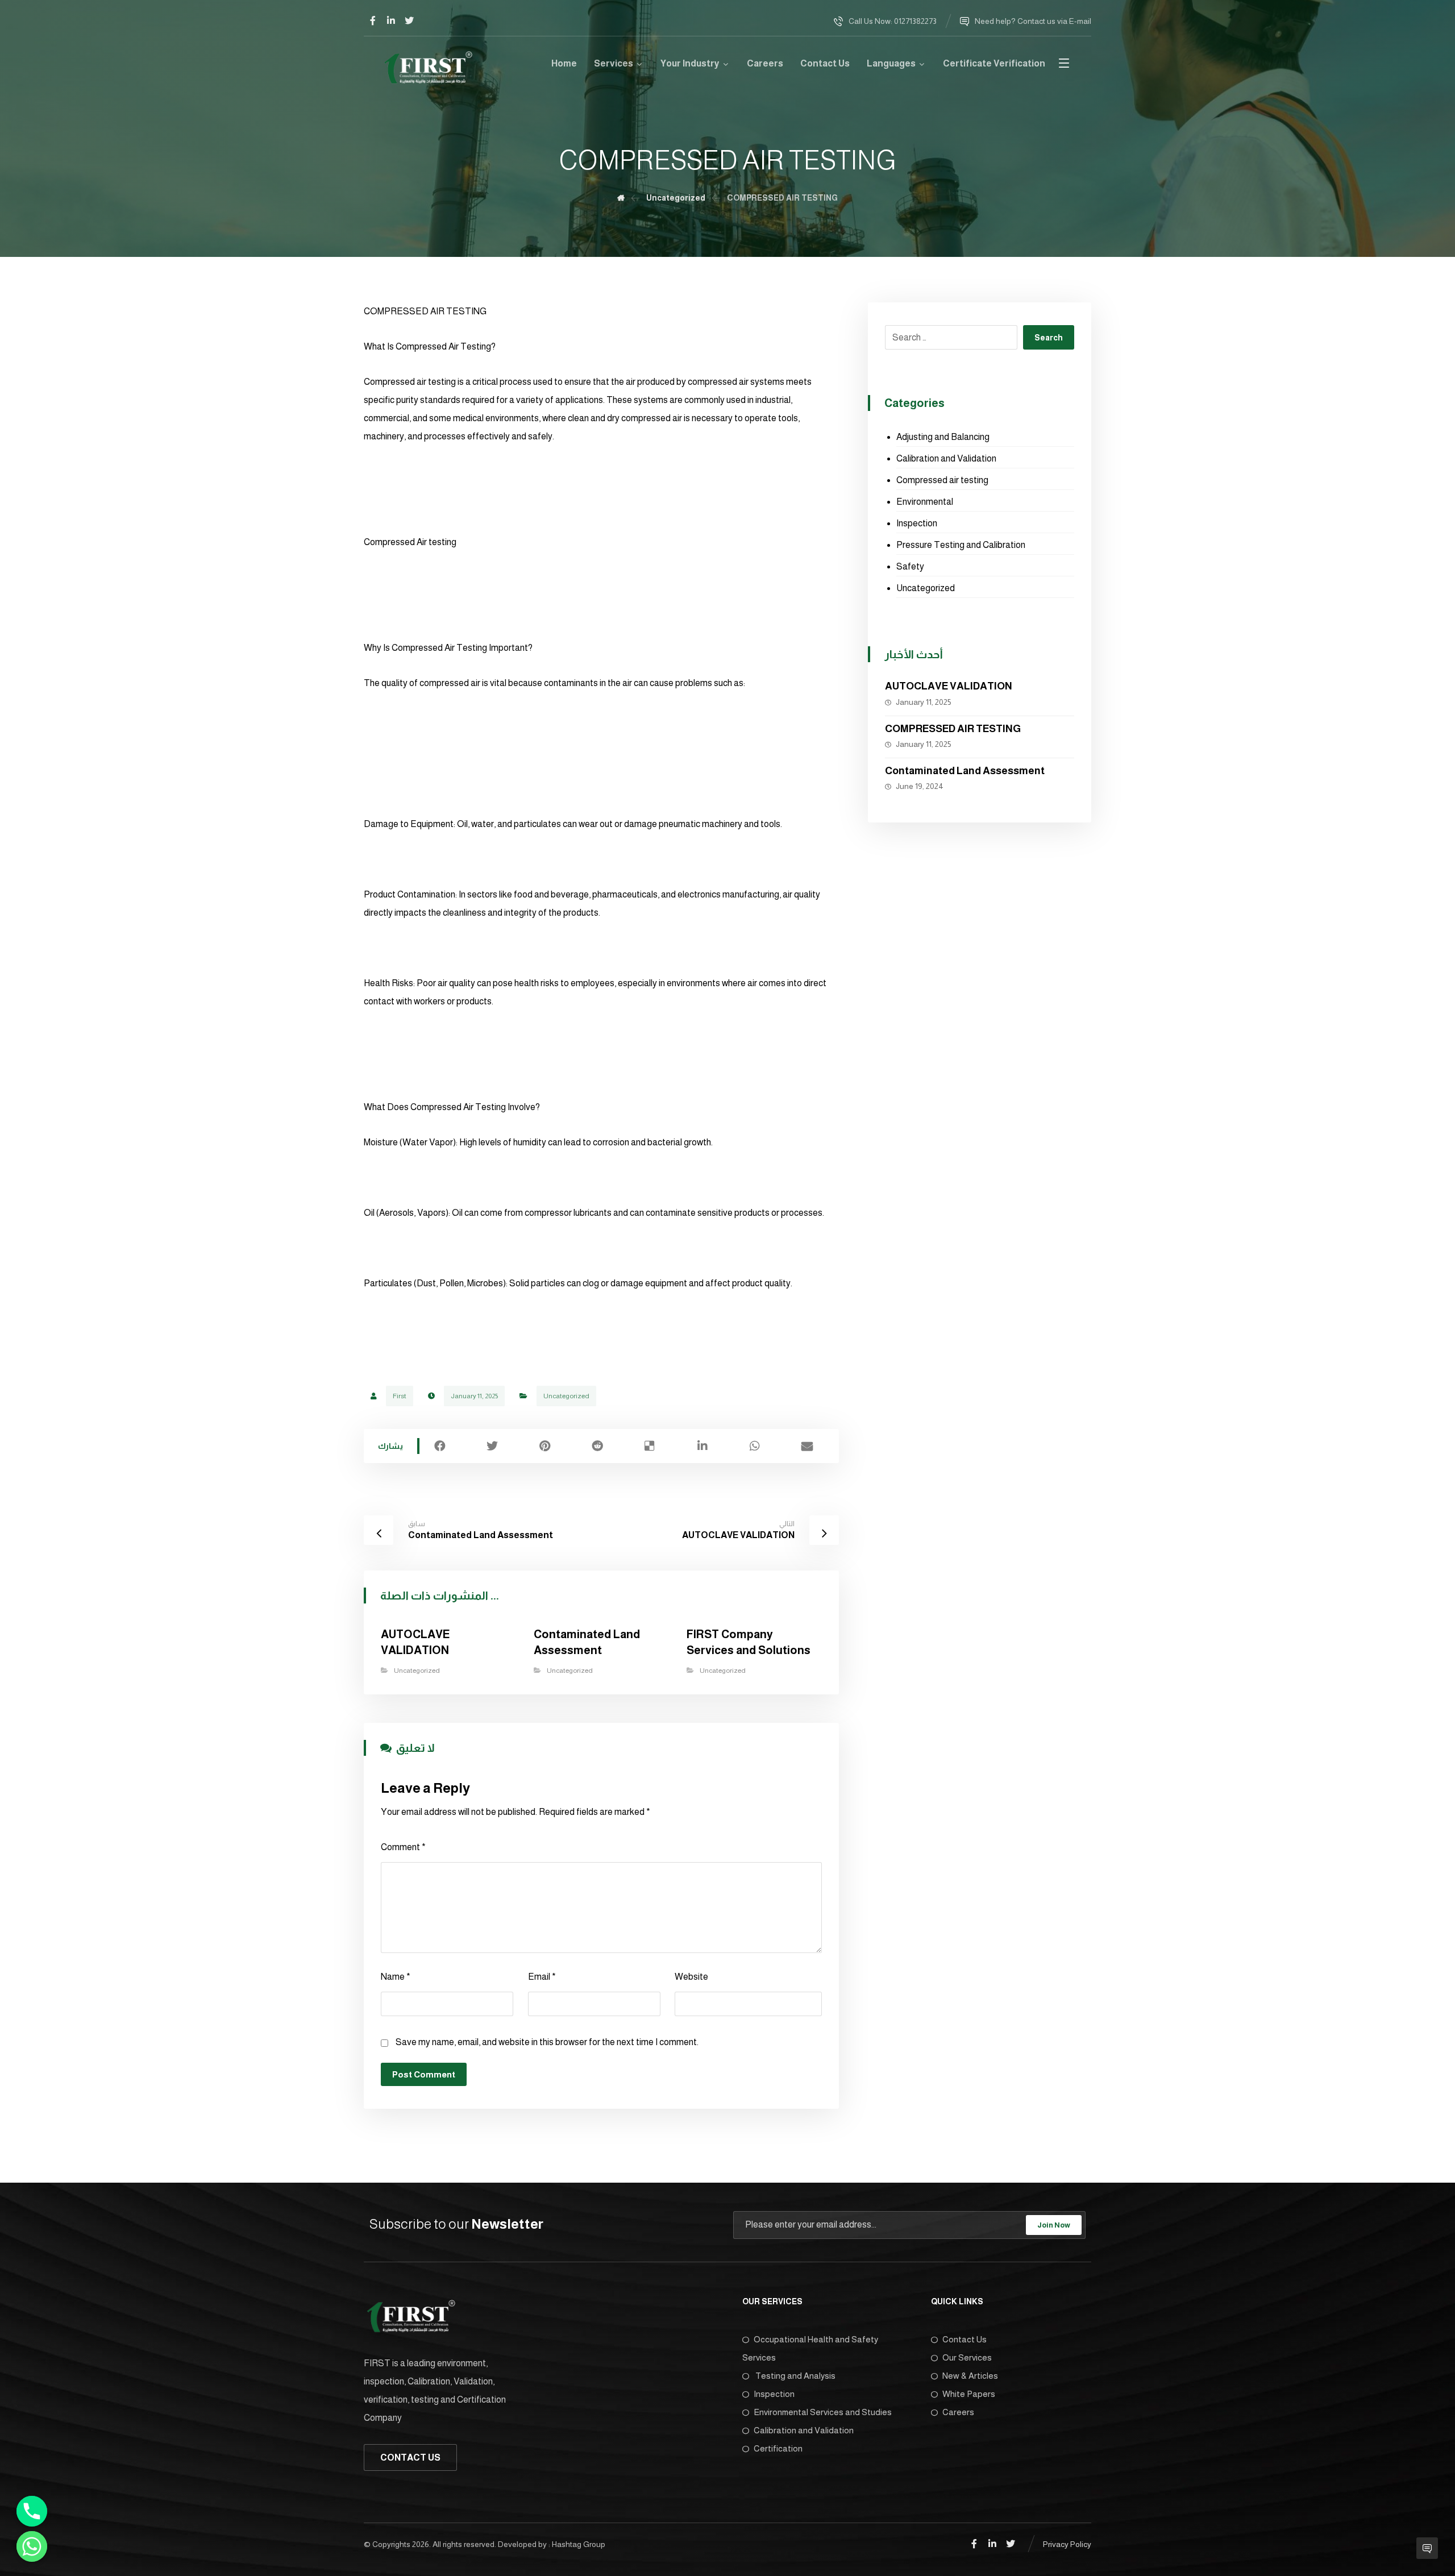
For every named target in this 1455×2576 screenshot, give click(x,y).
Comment (403, 1847)
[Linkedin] (391, 20)
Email (542, 1977)
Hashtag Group (579, 2544)
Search (1049, 338)
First (400, 1396)
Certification (778, 2448)
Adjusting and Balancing (943, 437)
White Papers (969, 2394)
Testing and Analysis (795, 2376)
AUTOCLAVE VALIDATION (949, 686)
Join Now (1054, 2225)
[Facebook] (373, 20)
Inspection (917, 523)
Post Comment (424, 2074)
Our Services (967, 2357)
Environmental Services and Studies (823, 2412)
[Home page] (621, 198)
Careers (958, 2412)
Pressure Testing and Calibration (961, 545)
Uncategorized (566, 1396)
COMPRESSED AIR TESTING (953, 729)
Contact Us (965, 2339)
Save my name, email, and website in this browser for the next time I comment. (547, 2042)
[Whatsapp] (32, 2546)
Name (396, 1977)
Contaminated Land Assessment (965, 771)
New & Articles (970, 2376)
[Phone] (32, 2511)
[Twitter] (409, 20)
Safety (910, 566)
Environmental (925, 502)
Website (691, 1977)
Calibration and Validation (946, 458)
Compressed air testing (942, 480)
